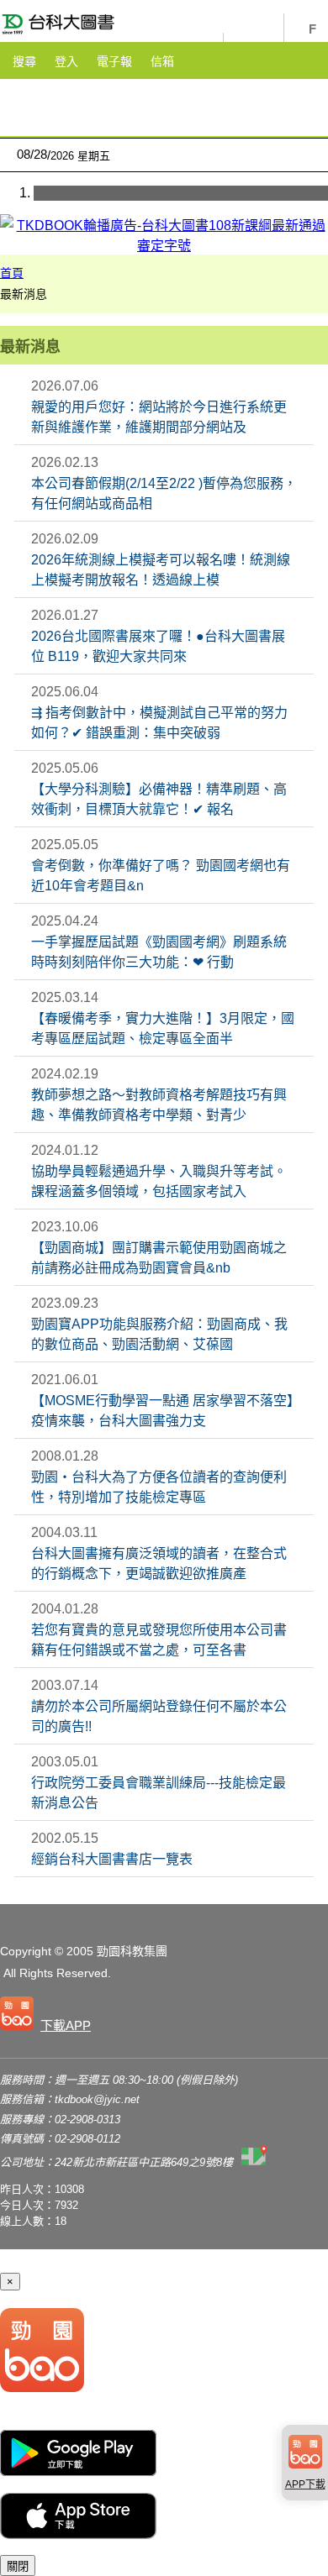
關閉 (18, 2566)
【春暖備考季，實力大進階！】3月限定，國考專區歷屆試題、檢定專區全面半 (163, 1028)
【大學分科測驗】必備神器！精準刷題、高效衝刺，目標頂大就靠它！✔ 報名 (159, 799)
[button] (49, 2017)
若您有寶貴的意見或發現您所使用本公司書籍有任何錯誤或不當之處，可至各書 (159, 1640)
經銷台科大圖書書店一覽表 (112, 1859)
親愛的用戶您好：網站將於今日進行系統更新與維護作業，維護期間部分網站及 (159, 417)
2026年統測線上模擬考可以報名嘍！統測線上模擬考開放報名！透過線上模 (161, 570)
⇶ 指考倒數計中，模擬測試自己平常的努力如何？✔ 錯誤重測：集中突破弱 (159, 723)
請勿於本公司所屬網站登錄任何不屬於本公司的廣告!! (159, 1716)
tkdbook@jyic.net (97, 2099)
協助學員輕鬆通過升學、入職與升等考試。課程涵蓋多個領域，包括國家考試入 (159, 1181)
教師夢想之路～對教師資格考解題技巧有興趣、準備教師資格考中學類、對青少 (159, 1105)
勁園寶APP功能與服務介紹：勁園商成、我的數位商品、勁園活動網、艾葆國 (159, 1334)
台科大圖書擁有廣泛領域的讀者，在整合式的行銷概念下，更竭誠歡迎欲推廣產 (159, 1563)
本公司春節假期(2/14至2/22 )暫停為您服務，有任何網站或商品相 (164, 493)
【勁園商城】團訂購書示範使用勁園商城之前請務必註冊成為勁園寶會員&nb (159, 1258)
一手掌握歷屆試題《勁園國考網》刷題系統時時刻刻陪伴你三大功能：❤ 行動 (159, 952)
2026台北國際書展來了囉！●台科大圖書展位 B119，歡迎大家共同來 (158, 646)
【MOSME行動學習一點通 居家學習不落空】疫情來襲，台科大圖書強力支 (162, 1411)
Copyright (26, 1951)
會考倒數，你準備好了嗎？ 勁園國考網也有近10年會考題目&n (161, 876)
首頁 (12, 273)
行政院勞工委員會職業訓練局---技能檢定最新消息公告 (159, 1793)
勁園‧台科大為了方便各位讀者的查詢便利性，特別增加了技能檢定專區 (159, 1487)
